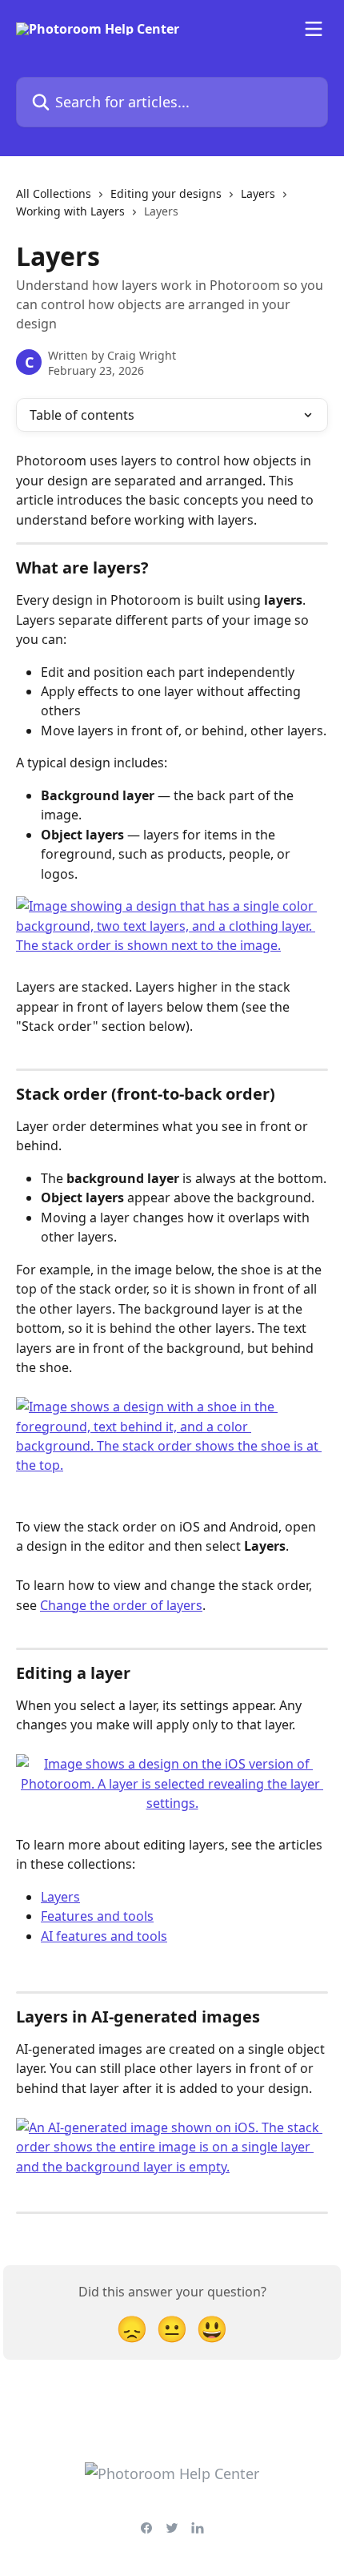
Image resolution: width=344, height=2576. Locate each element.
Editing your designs (166, 193)
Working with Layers (70, 211)
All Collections (54, 193)
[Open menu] (314, 29)
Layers (258, 193)
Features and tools (97, 1916)
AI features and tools (104, 1936)
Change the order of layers (121, 1605)
